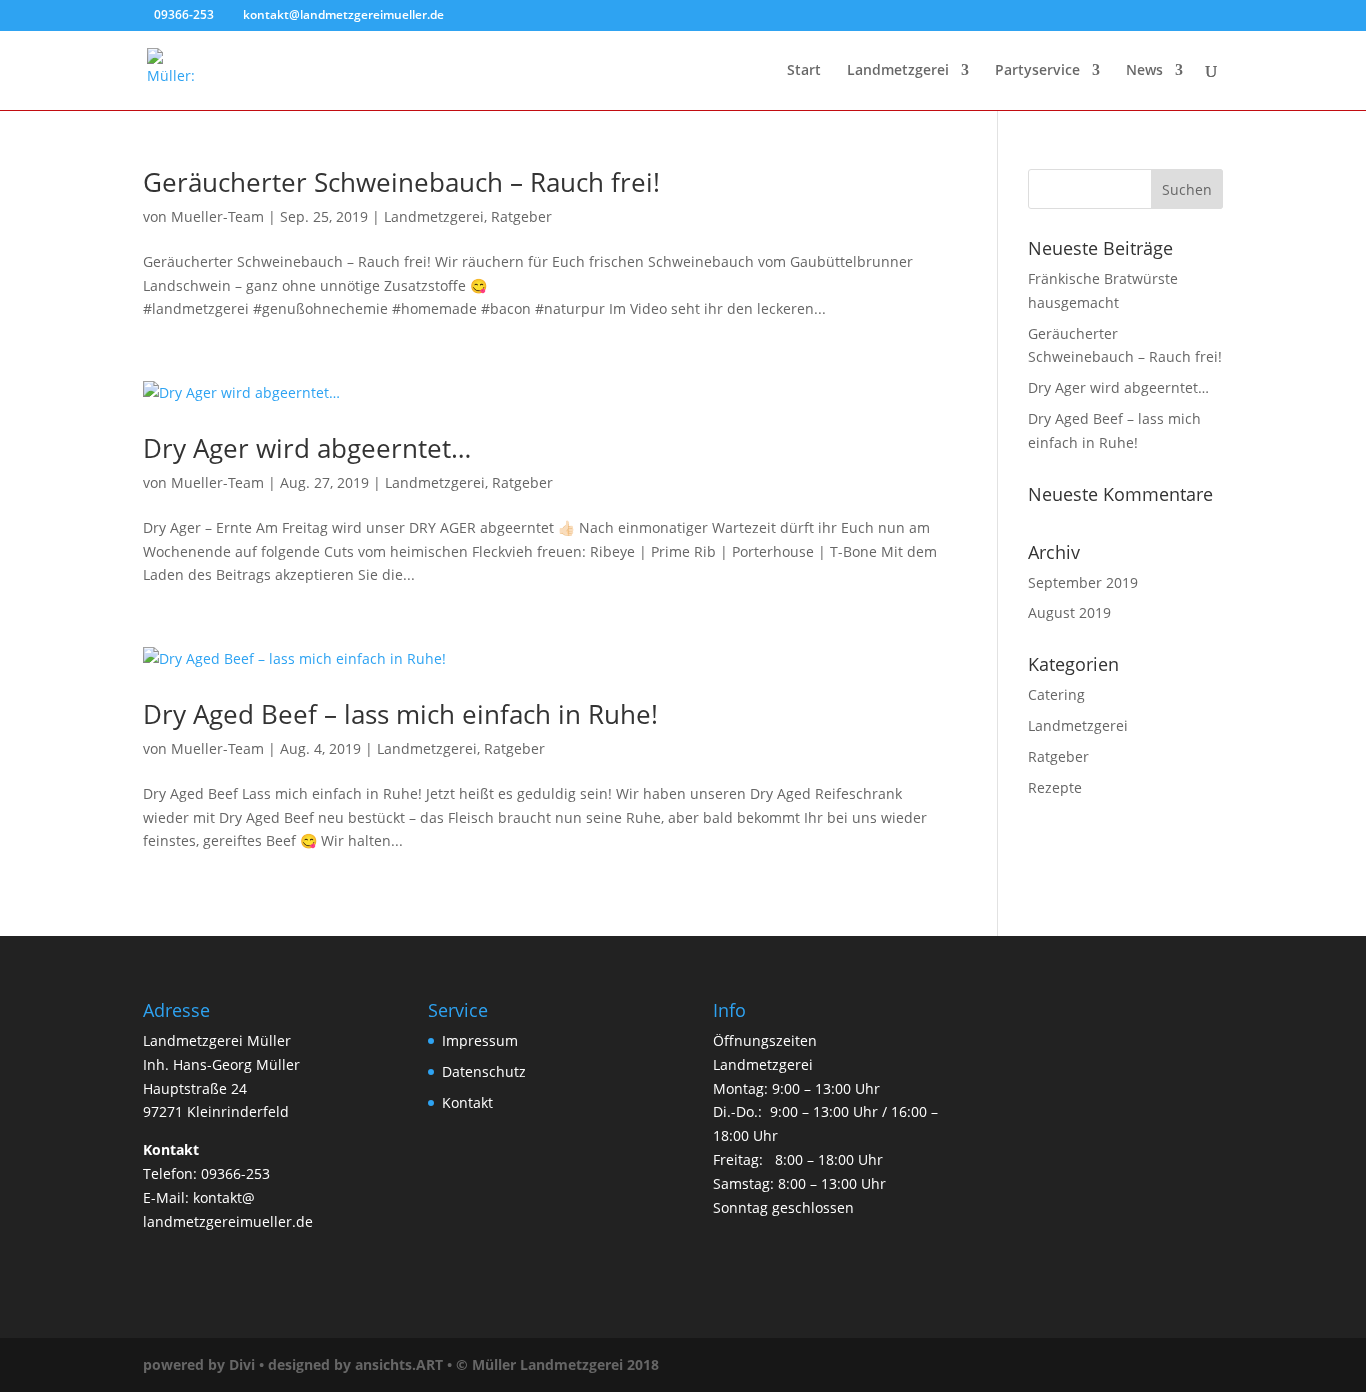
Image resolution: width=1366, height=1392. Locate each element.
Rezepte (1055, 787)
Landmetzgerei (898, 71)
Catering (1056, 694)
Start (804, 71)
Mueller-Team (217, 216)
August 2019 (1069, 612)
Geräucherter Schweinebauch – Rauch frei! (401, 182)
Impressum (480, 1040)
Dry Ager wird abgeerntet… (307, 448)
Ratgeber (521, 216)
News (1144, 71)
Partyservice (1037, 71)
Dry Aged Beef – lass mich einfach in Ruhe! (400, 714)
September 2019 (1083, 582)
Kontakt (467, 1102)
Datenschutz (484, 1071)
